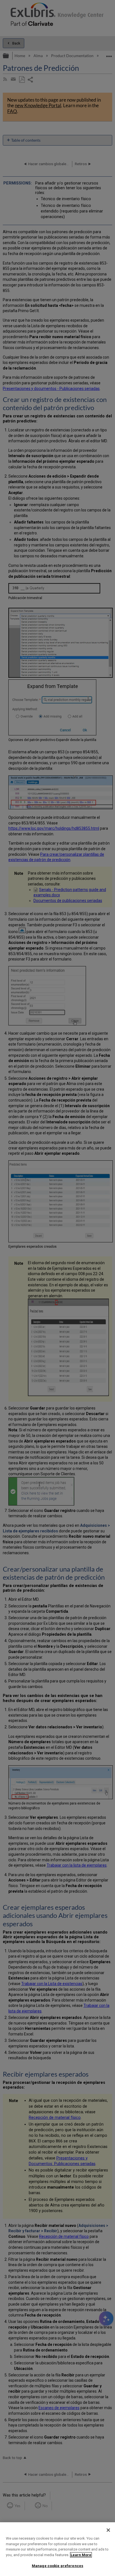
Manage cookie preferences (57, 2566)
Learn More (81, 2555)
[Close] (108, 2530)
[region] (57, 2549)
